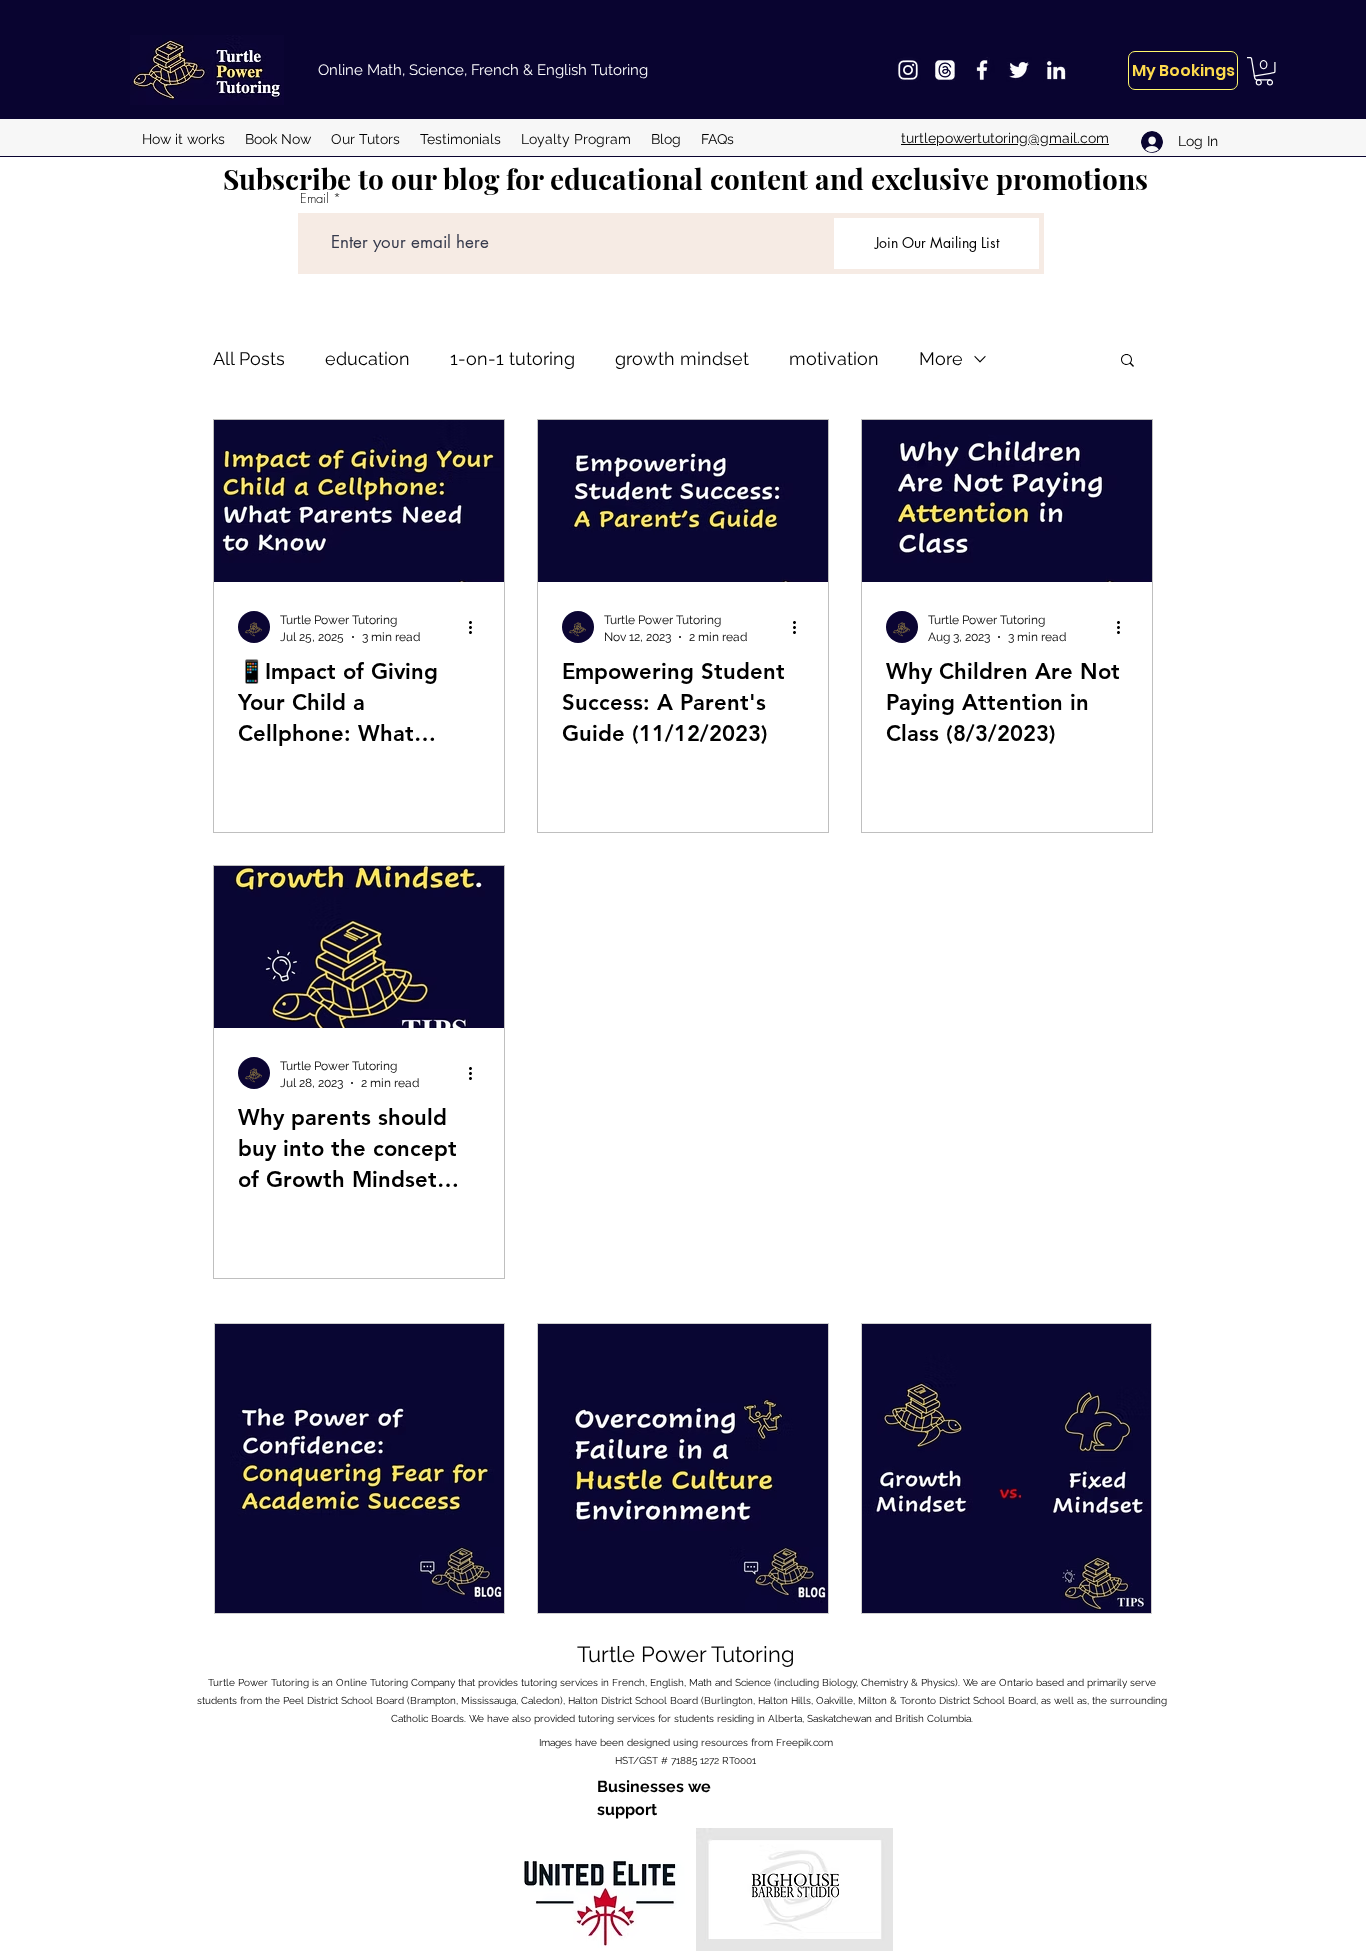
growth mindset (682, 358)
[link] (1264, 71)
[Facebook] (982, 70)
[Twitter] (1019, 70)
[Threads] (945, 70)
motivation (834, 358)
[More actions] (477, 627)
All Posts (249, 358)
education (367, 358)
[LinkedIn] (1056, 70)
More (941, 358)
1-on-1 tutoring (512, 358)
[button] (1127, 361)
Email (314, 198)
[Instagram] (908, 70)
